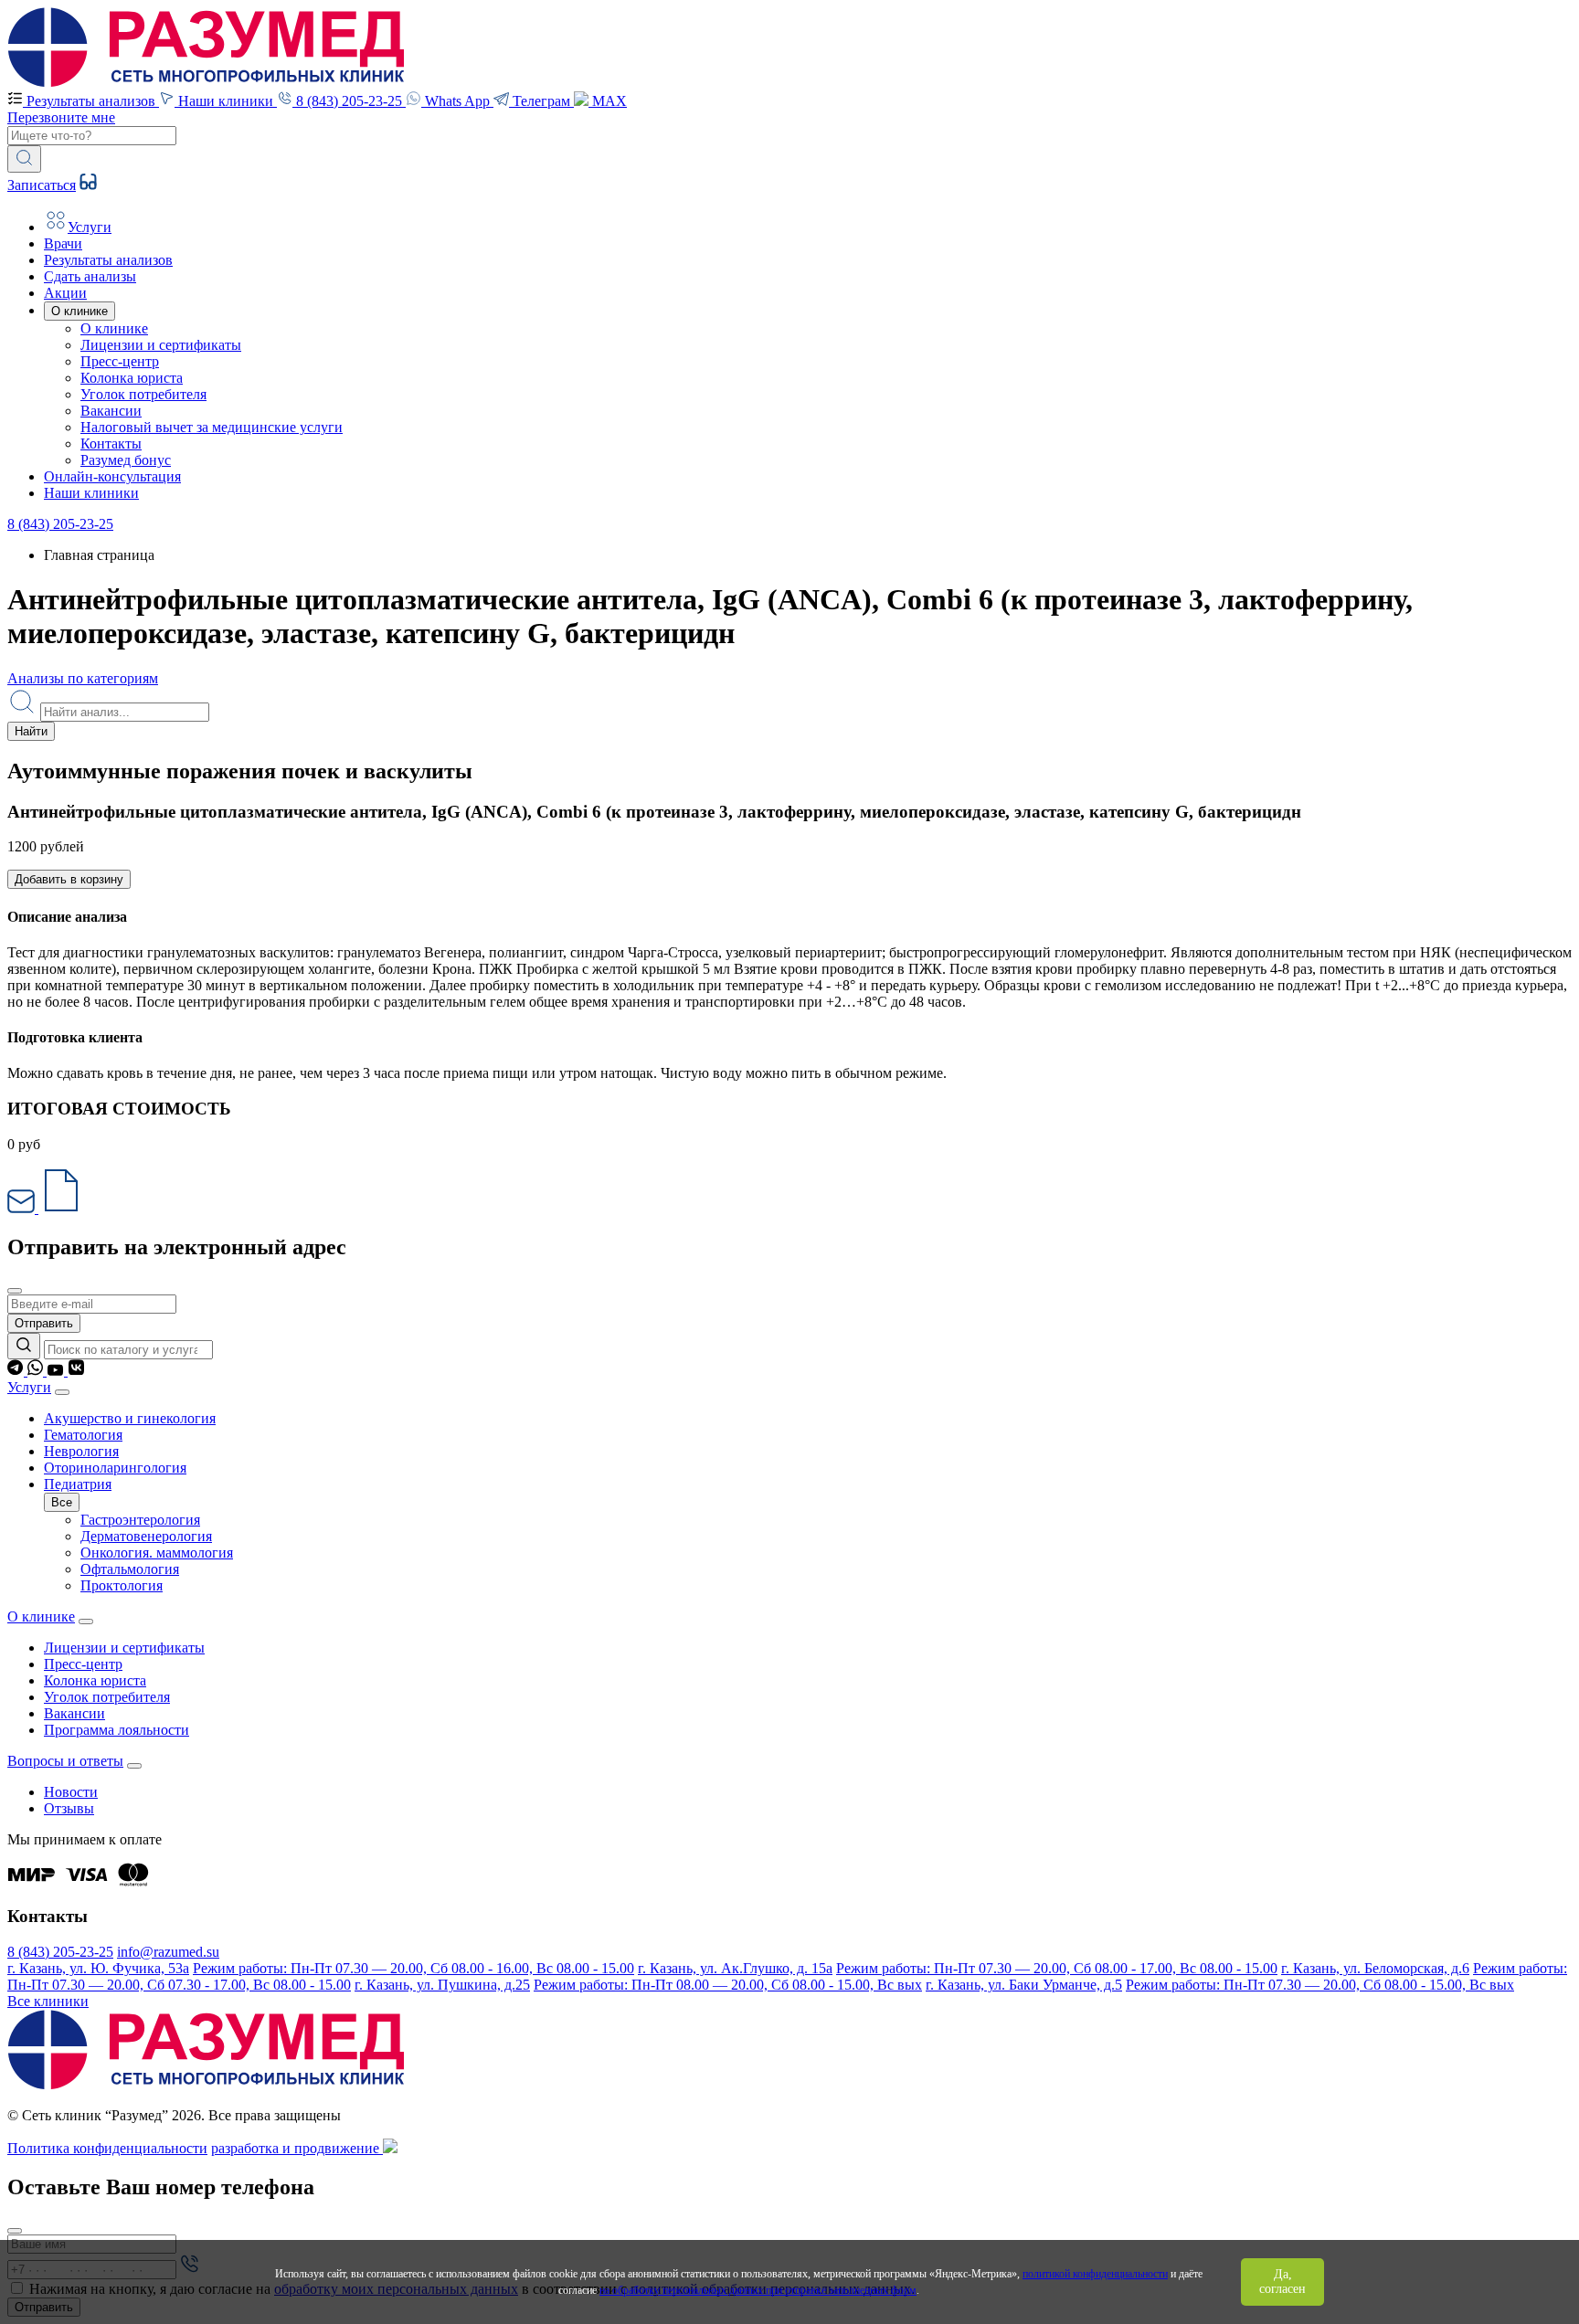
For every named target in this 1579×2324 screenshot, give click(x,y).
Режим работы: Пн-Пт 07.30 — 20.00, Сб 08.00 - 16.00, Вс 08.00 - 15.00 (413, 1968)
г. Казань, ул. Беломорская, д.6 (1375, 1968)
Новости (71, 1792)
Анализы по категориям (83, 678)
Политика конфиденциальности (107, 2148)
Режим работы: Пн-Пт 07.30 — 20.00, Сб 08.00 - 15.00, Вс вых (1320, 1985)
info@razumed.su (168, 1952)
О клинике (114, 328)
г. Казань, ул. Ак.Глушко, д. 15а (735, 1968)
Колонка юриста (132, 378)
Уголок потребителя (143, 394)
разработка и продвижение (297, 2148)
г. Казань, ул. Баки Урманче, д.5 (1024, 1985)
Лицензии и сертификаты (161, 345)
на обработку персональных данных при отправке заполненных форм (758, 2290)
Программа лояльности (117, 1730)
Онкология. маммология (157, 1553)
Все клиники (48, 2001)
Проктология (122, 1585)
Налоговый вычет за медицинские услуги (212, 427)
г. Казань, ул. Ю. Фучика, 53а (98, 1968)
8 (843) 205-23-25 (60, 524)
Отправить (44, 1323)
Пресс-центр (120, 361)
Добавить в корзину (69, 879)
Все (62, 1502)
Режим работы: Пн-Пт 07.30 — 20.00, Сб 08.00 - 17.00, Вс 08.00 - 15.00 (1057, 1968)
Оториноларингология (115, 1468)
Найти (31, 731)
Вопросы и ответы (65, 1761)
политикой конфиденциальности (1095, 2274)
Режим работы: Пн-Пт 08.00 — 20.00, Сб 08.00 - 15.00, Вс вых (728, 1985)
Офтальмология (130, 1569)
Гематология (83, 1435)
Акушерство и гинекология (130, 1418)
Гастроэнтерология (140, 1520)
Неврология (81, 1451)
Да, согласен (1282, 2282)
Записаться (42, 185)
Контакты (111, 444)
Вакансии (111, 411)
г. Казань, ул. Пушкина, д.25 (442, 1985)
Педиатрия (78, 1484)
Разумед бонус (126, 460)
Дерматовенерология (146, 1536)
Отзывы (69, 1808)
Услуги (29, 1387)
